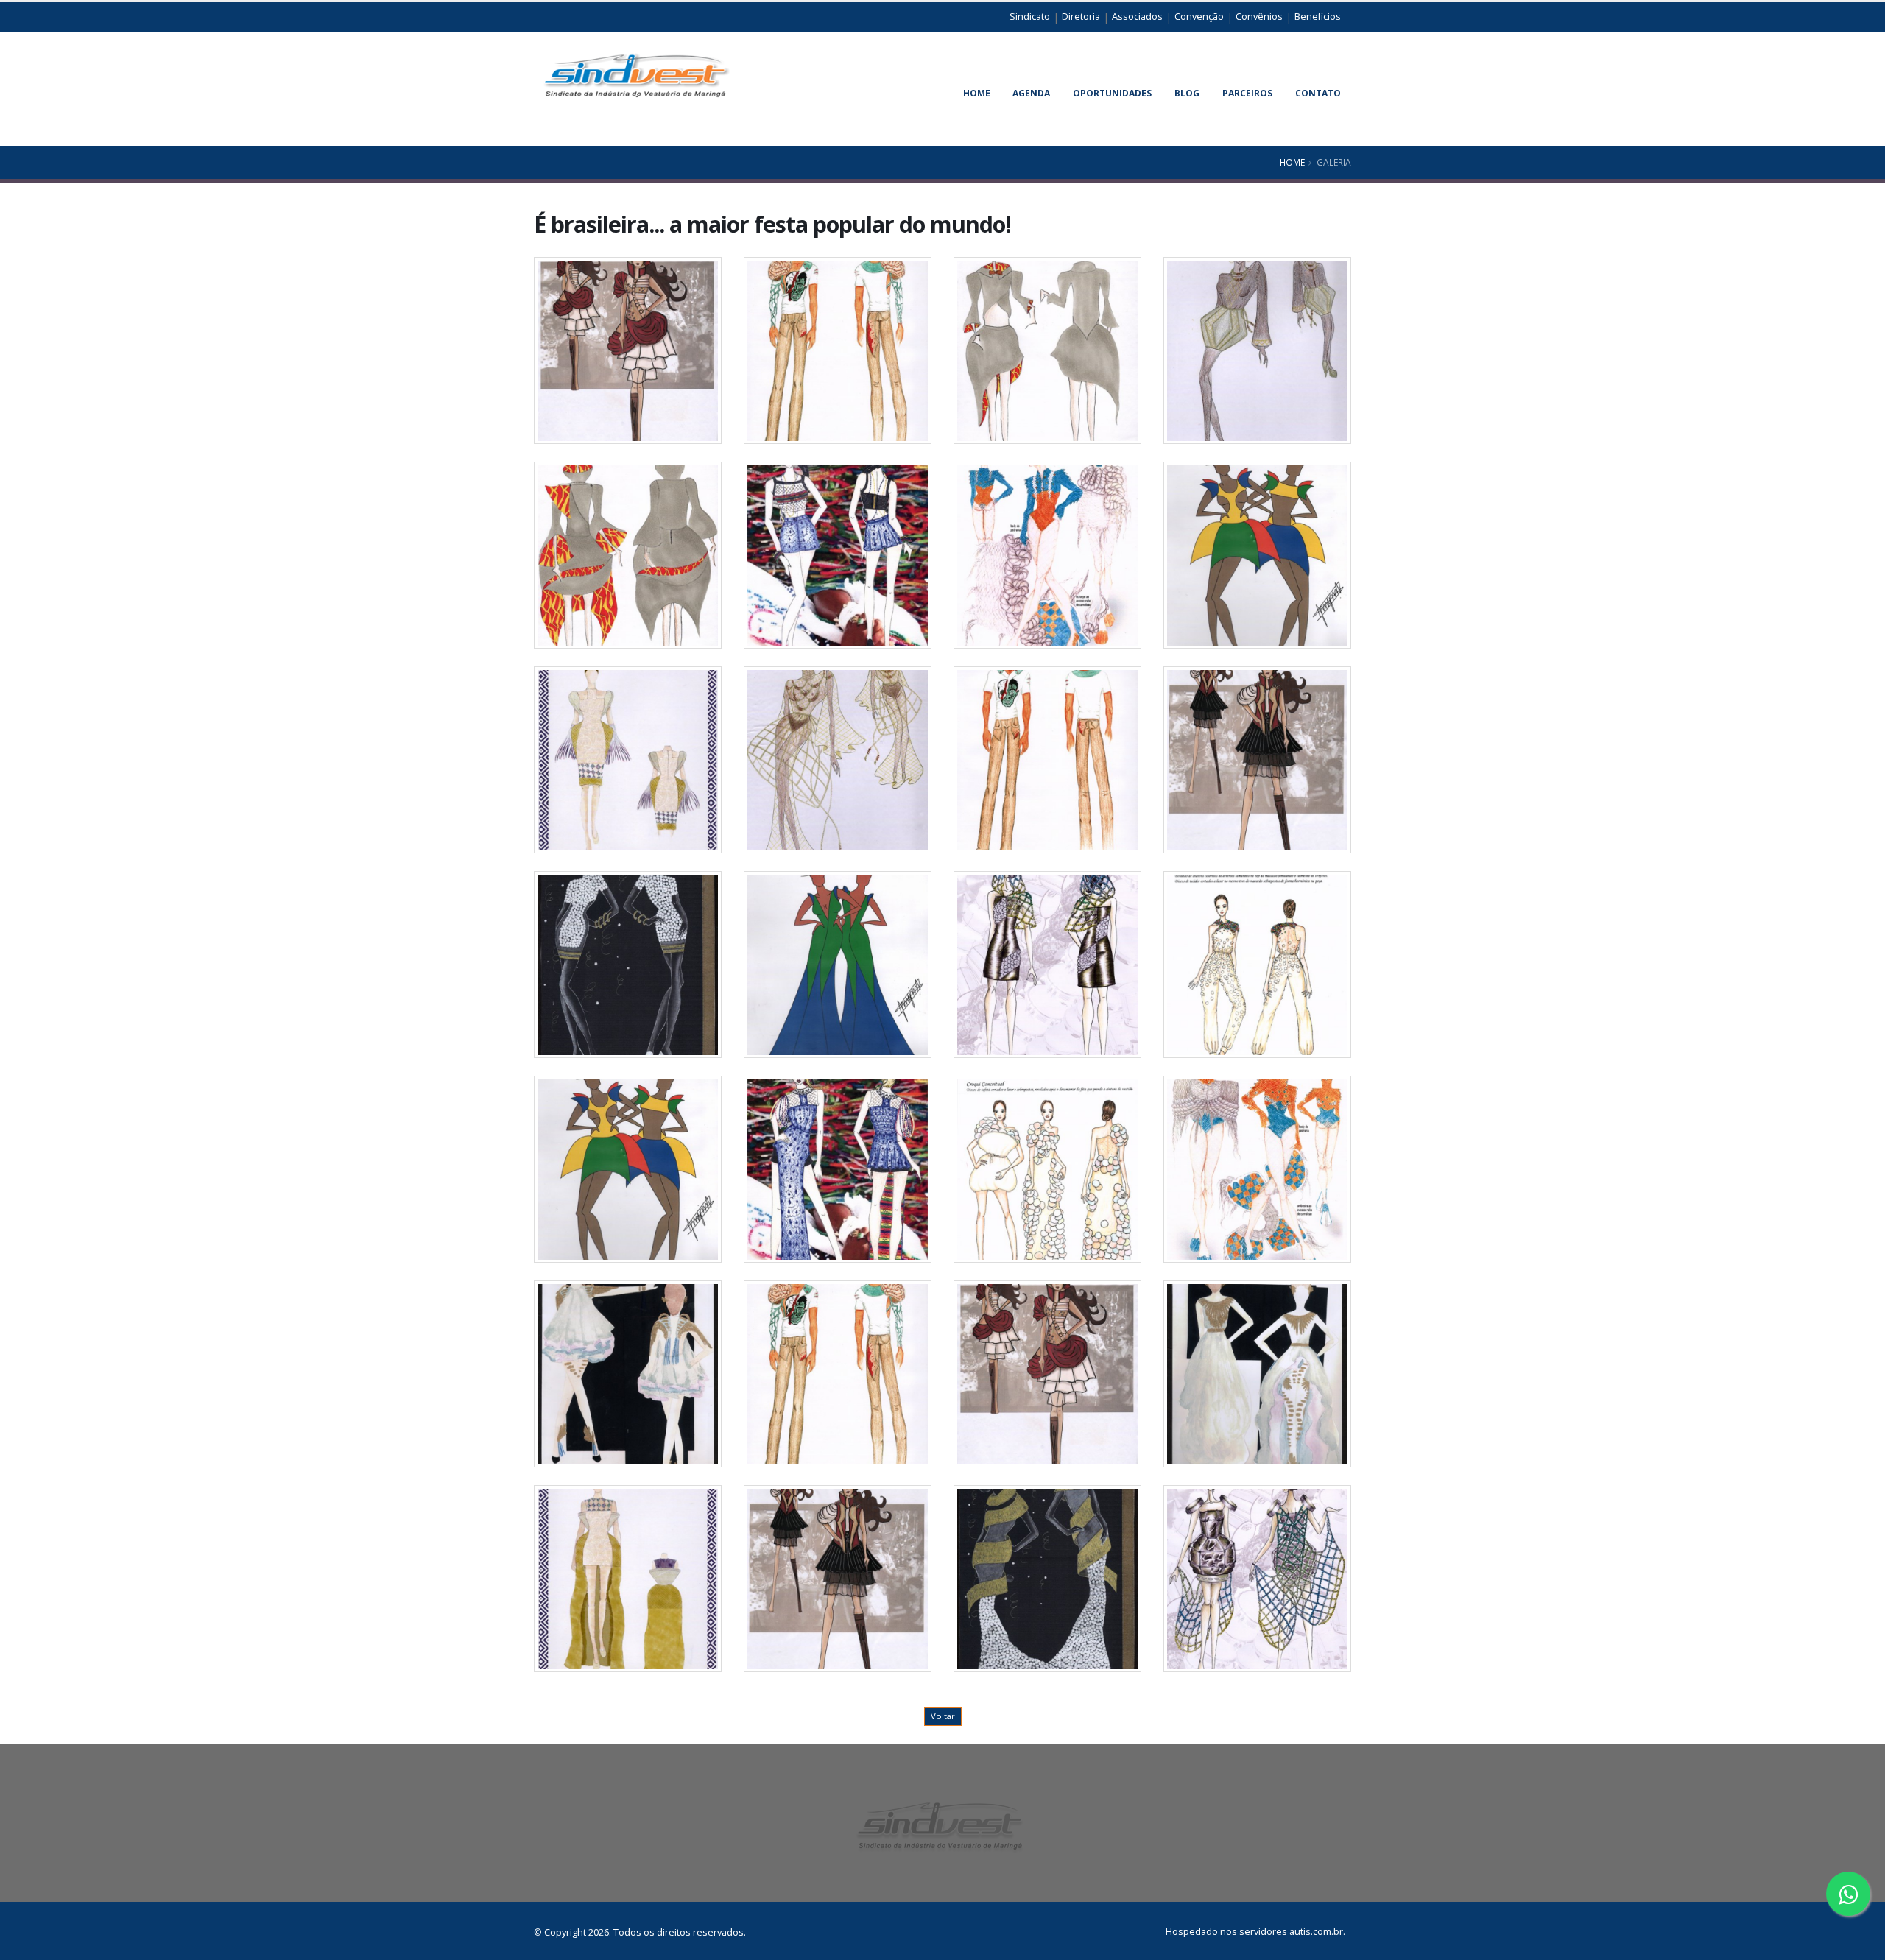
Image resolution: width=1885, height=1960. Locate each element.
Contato (1318, 93)
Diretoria (1081, 17)
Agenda (1031, 93)
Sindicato (1030, 17)
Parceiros (1247, 93)
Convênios (1259, 17)
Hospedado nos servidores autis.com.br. (1255, 1932)
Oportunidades (1112, 93)
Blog (1187, 93)
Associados (1137, 17)
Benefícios (1318, 17)
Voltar (943, 1716)
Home (977, 93)
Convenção (1199, 17)
